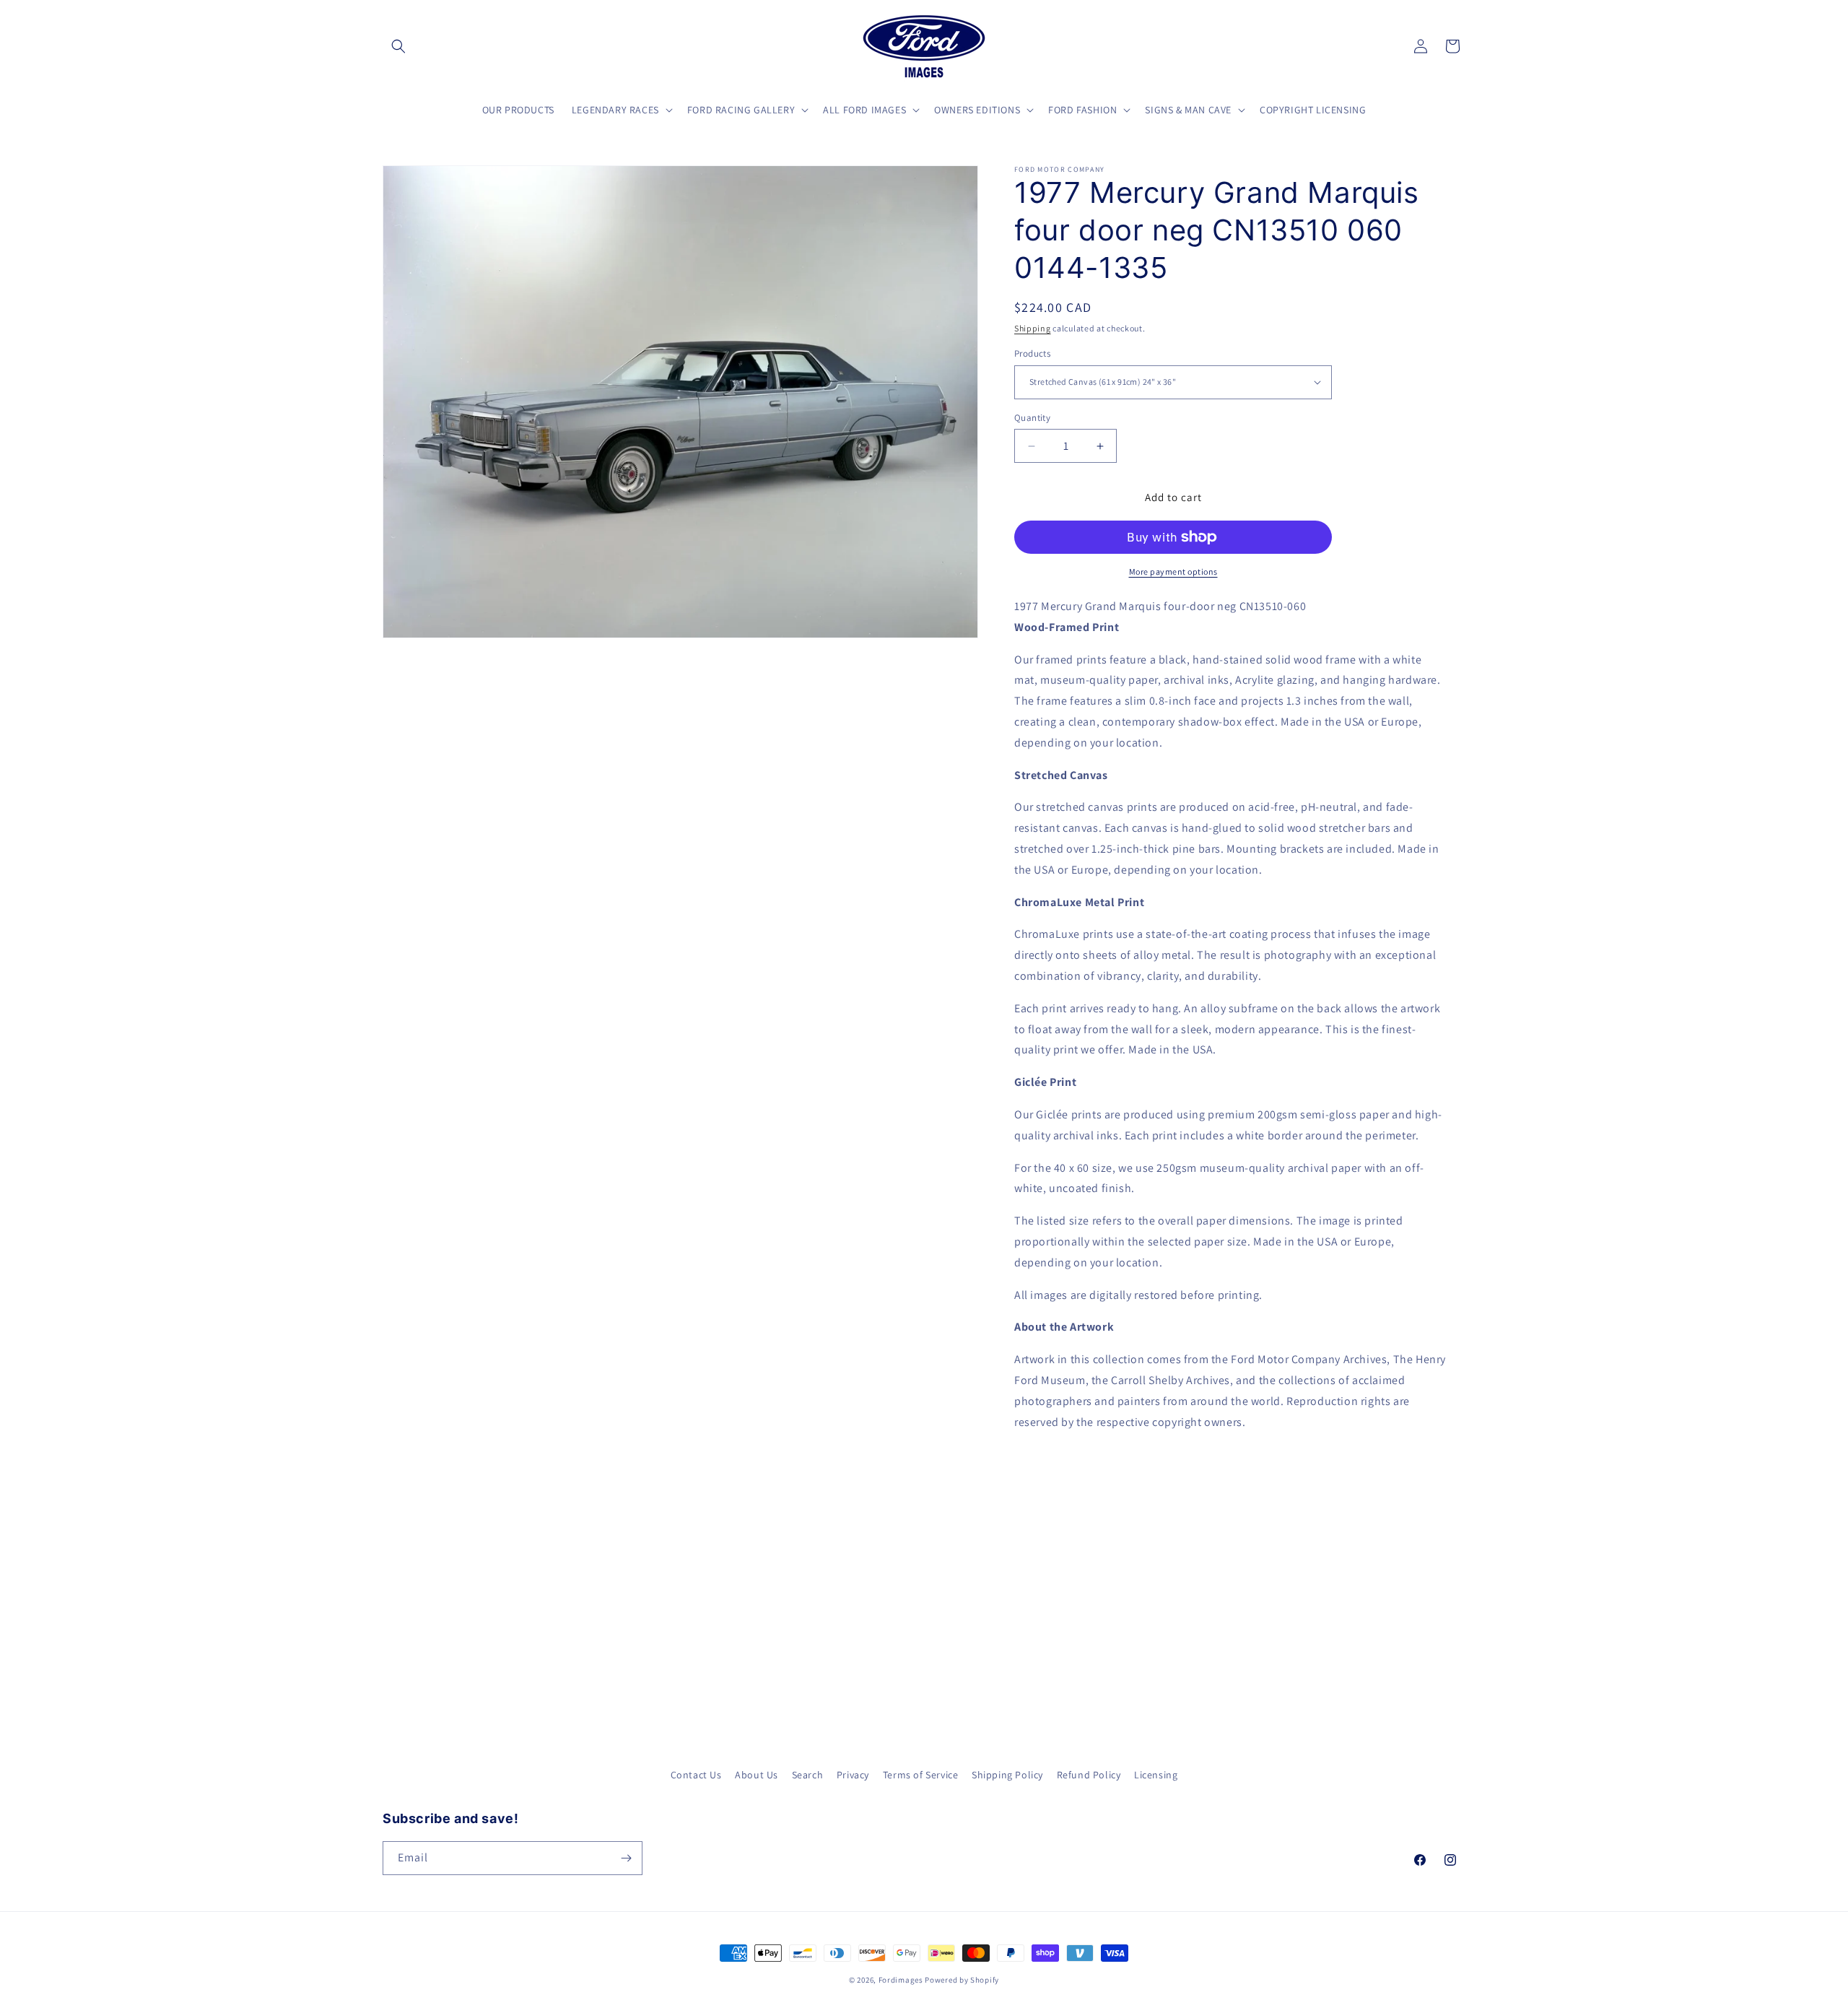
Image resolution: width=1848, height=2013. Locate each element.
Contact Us (696, 1775)
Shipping (1033, 328)
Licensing (1156, 1775)
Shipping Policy (1007, 1775)
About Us (757, 1775)
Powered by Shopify (962, 1980)
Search (808, 1775)
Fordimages (901, 1980)
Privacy (853, 1775)
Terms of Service (921, 1775)
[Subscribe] (626, 1858)
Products (1032, 353)
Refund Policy (1089, 1775)
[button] (398, 46)
